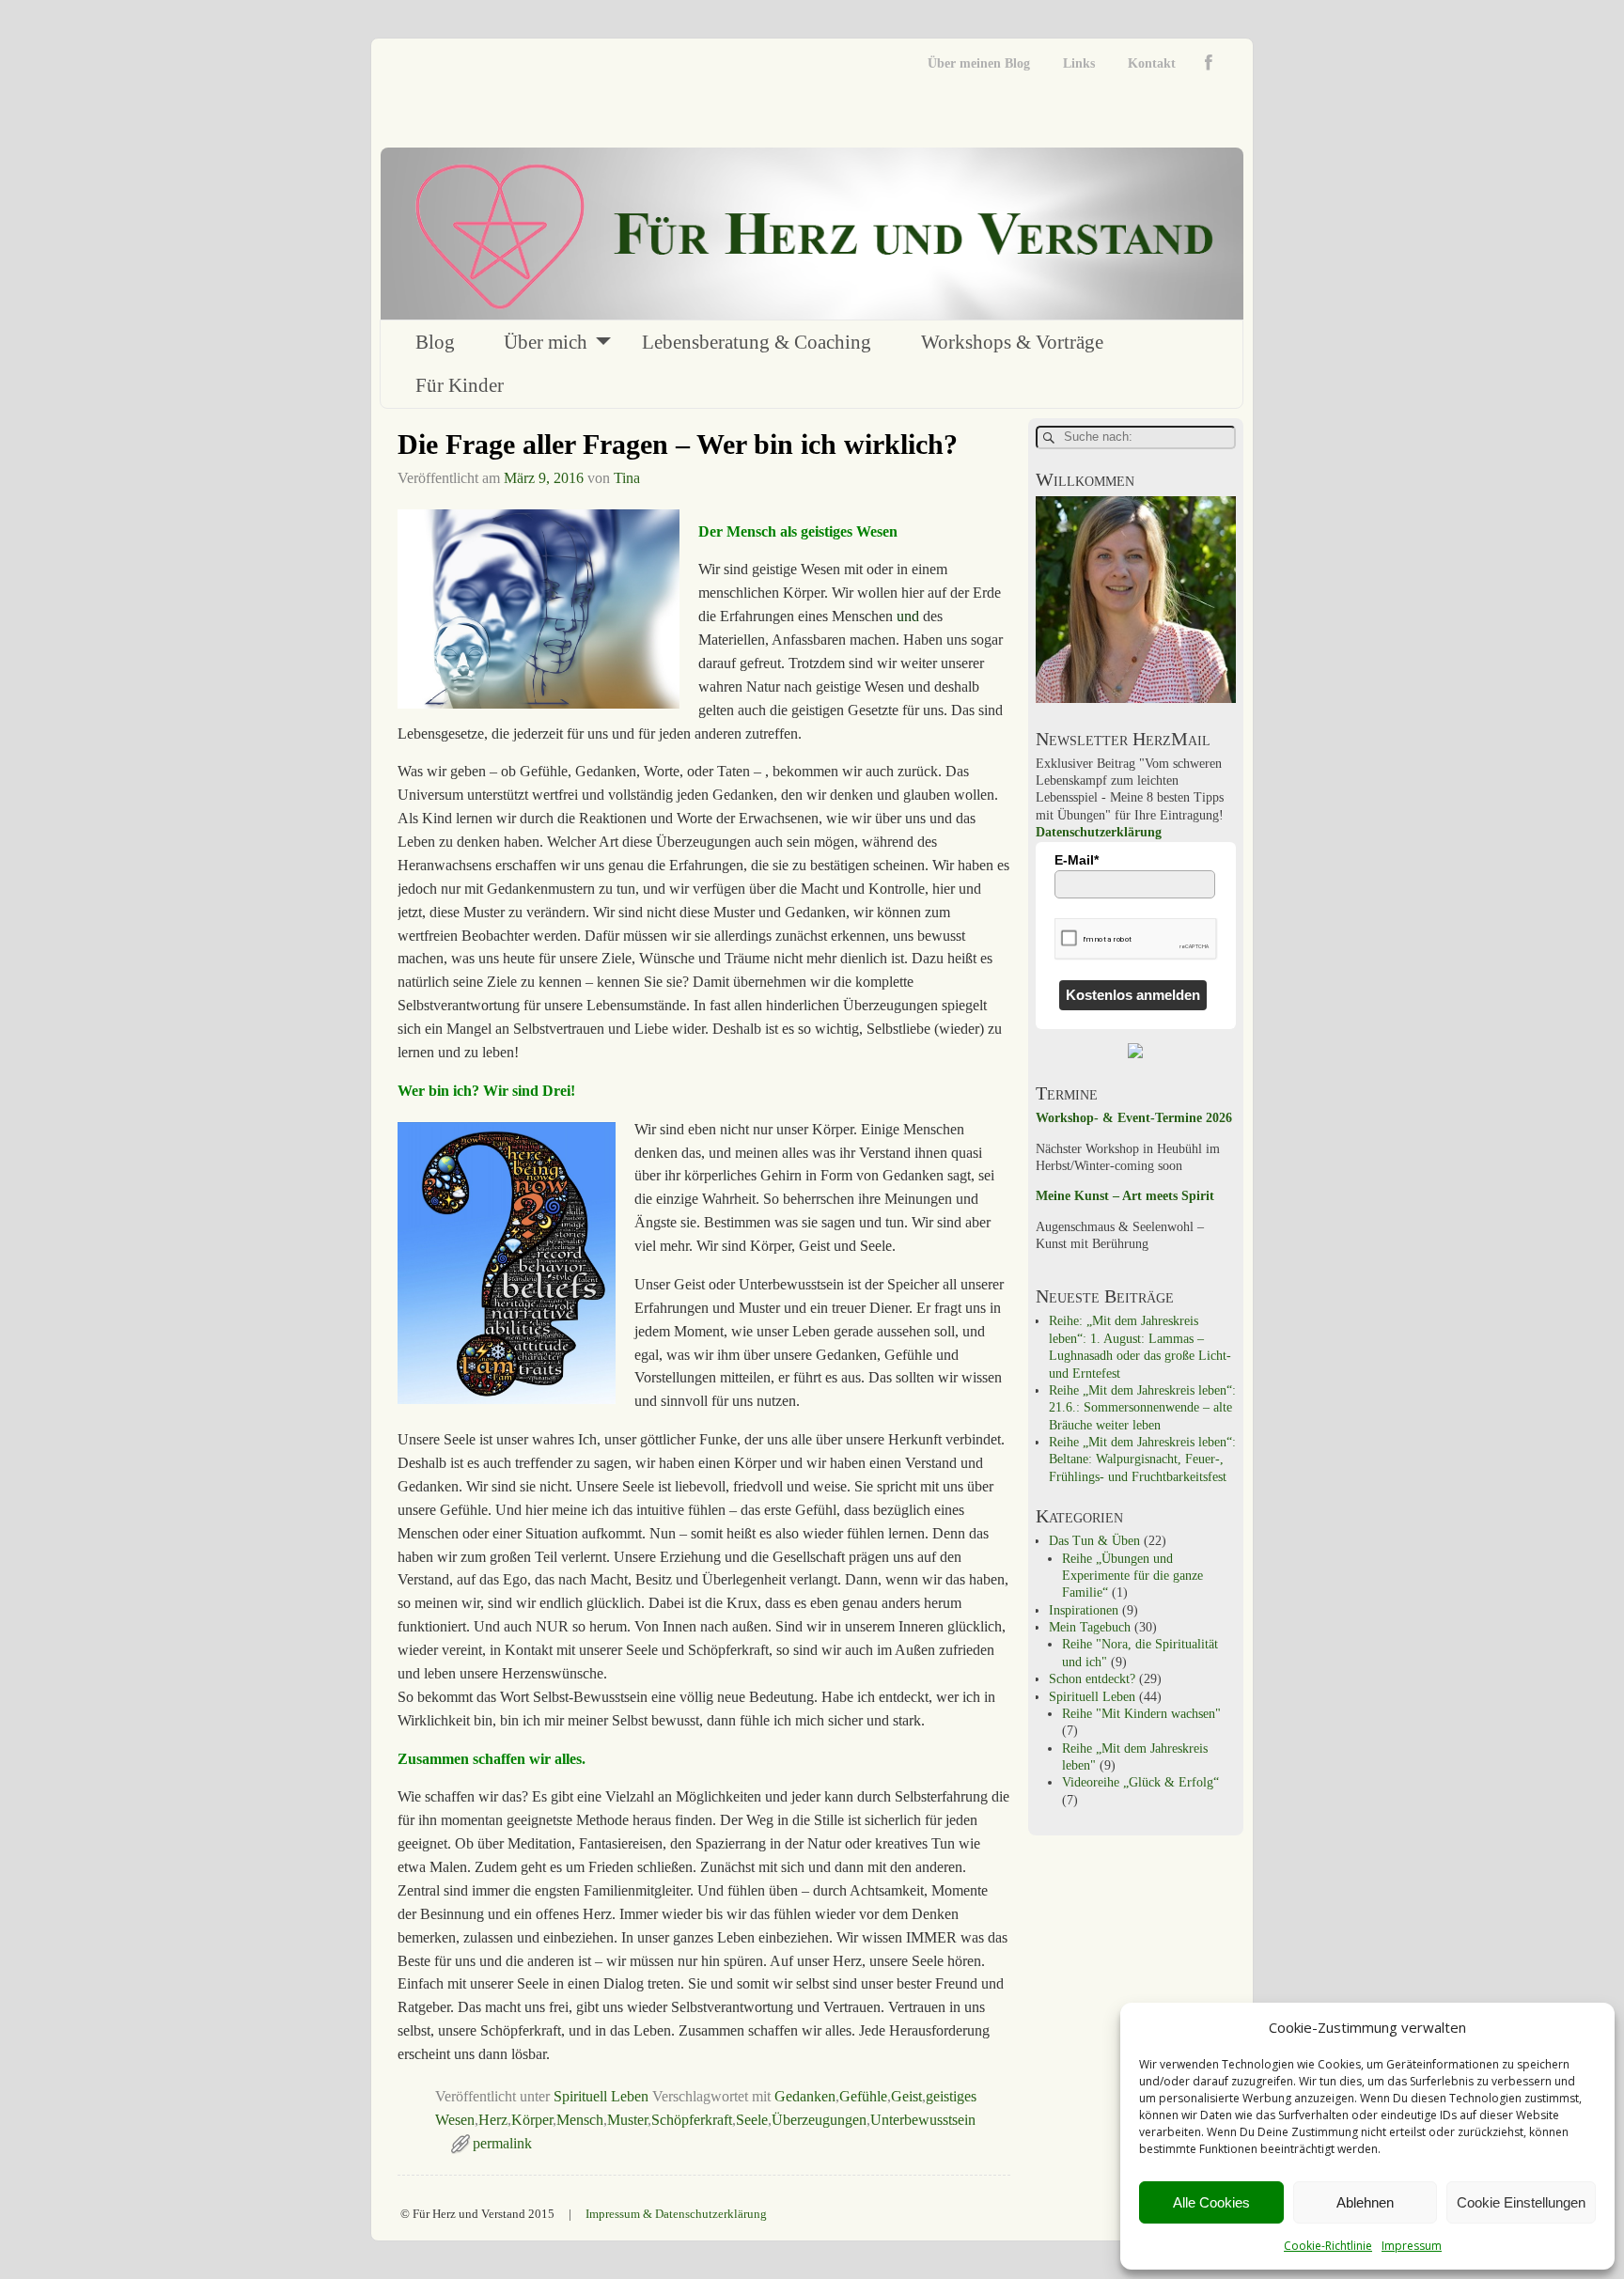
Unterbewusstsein (923, 2120)
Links (1079, 63)
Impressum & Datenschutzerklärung (676, 2214)
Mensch (580, 2120)
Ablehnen (1365, 2202)
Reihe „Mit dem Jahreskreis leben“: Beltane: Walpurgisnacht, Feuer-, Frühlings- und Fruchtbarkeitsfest (1142, 1459)
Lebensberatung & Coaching (757, 342)
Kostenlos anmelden (1133, 995)
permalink (502, 2143)
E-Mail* (1077, 860)
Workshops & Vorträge (1012, 342)
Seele (752, 2120)
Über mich (546, 342)
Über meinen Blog (979, 63)
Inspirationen (1084, 1610)
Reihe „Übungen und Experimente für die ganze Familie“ (1132, 1576)
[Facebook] (1213, 63)
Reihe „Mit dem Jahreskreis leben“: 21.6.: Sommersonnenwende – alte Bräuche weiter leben (1142, 1408)
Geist (906, 2096)
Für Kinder (460, 385)
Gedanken (805, 2096)
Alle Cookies (1211, 2202)
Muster (627, 2120)
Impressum (1412, 2246)
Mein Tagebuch (1090, 1627)
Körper (532, 2120)
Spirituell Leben (601, 2096)
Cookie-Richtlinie (1328, 2246)
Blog (435, 342)
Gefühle (863, 2096)
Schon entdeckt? (1092, 1679)
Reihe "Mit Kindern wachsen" (1141, 1714)
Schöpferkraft (692, 2120)
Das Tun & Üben (1094, 1541)
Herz (493, 2120)
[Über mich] (1136, 699)
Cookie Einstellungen (1521, 2202)
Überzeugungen (819, 2120)
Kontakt (1152, 63)
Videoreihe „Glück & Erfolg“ (1140, 1782)
